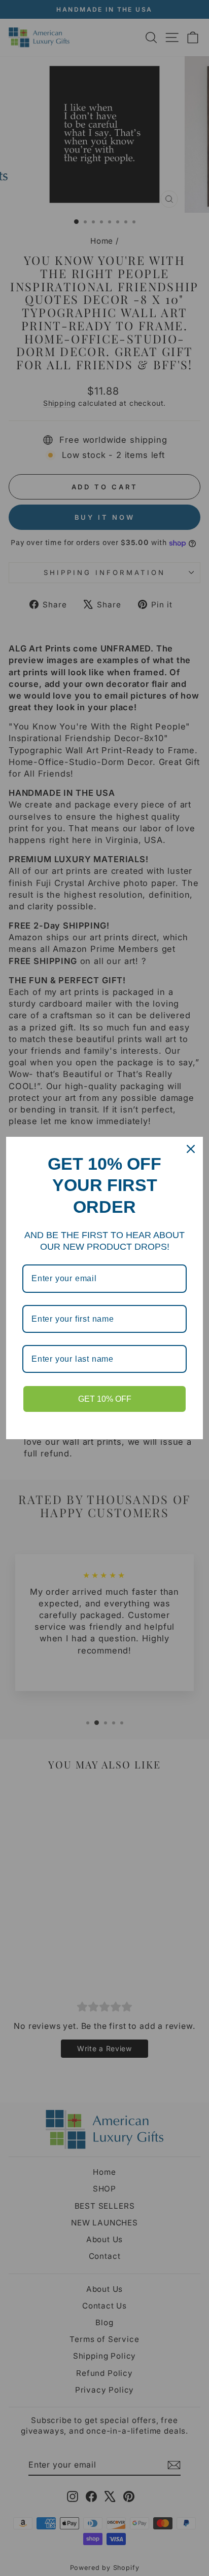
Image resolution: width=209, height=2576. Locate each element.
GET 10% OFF (105, 1399)
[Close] (191, 1149)
